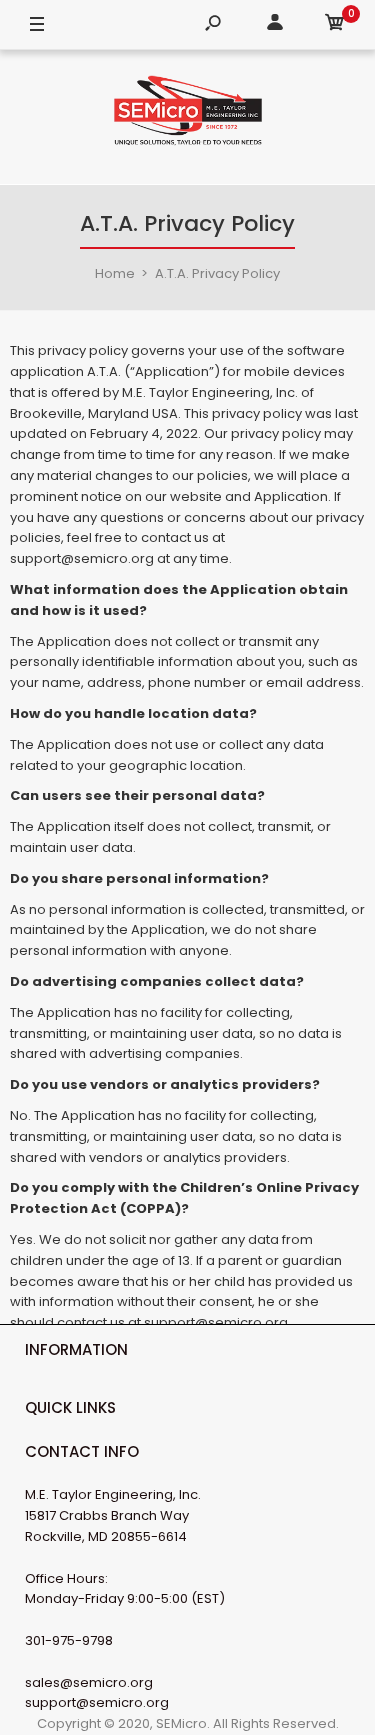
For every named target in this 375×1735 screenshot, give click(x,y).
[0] (335, 25)
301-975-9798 (69, 1640)
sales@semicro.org (89, 1682)
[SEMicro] (188, 114)
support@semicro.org (97, 1702)
